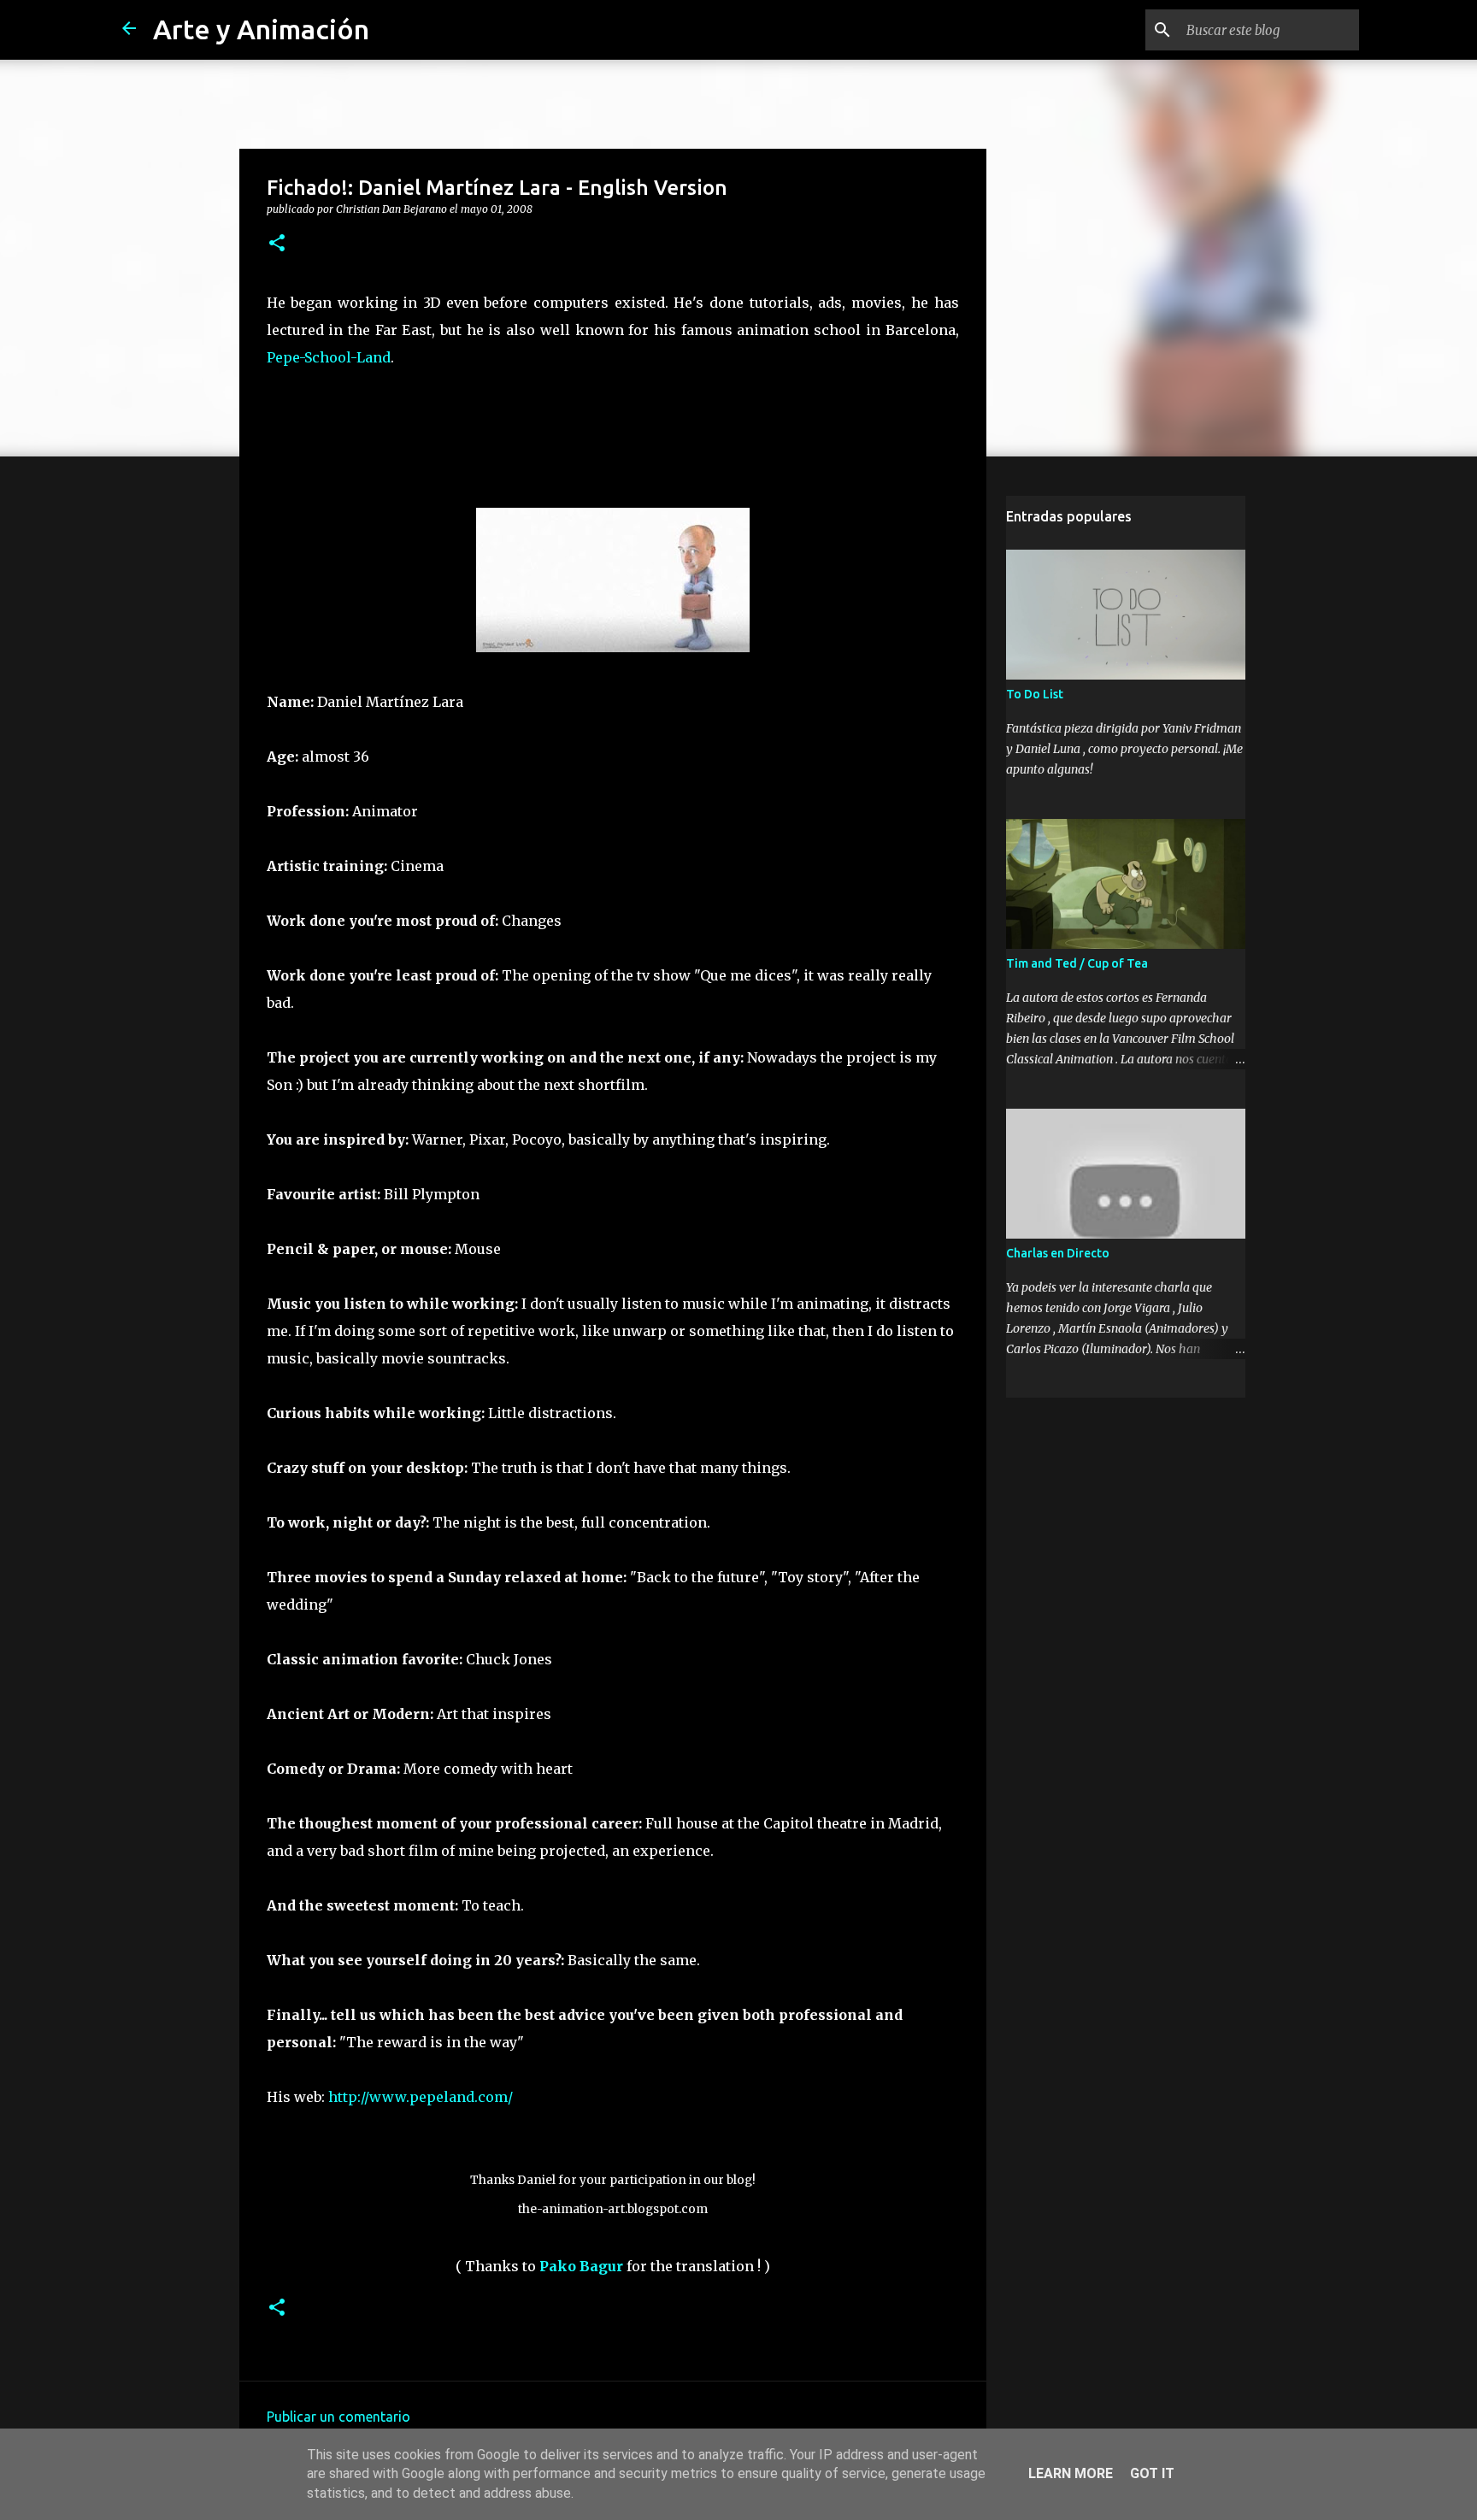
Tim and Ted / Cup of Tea (1077, 963)
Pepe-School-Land (329, 357)
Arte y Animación (261, 29)
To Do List (1035, 694)
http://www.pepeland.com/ (421, 2097)
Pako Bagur (581, 2266)
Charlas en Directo (1058, 1253)
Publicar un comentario (338, 2417)
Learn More (1071, 2473)
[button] (277, 244)
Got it (1152, 2473)
